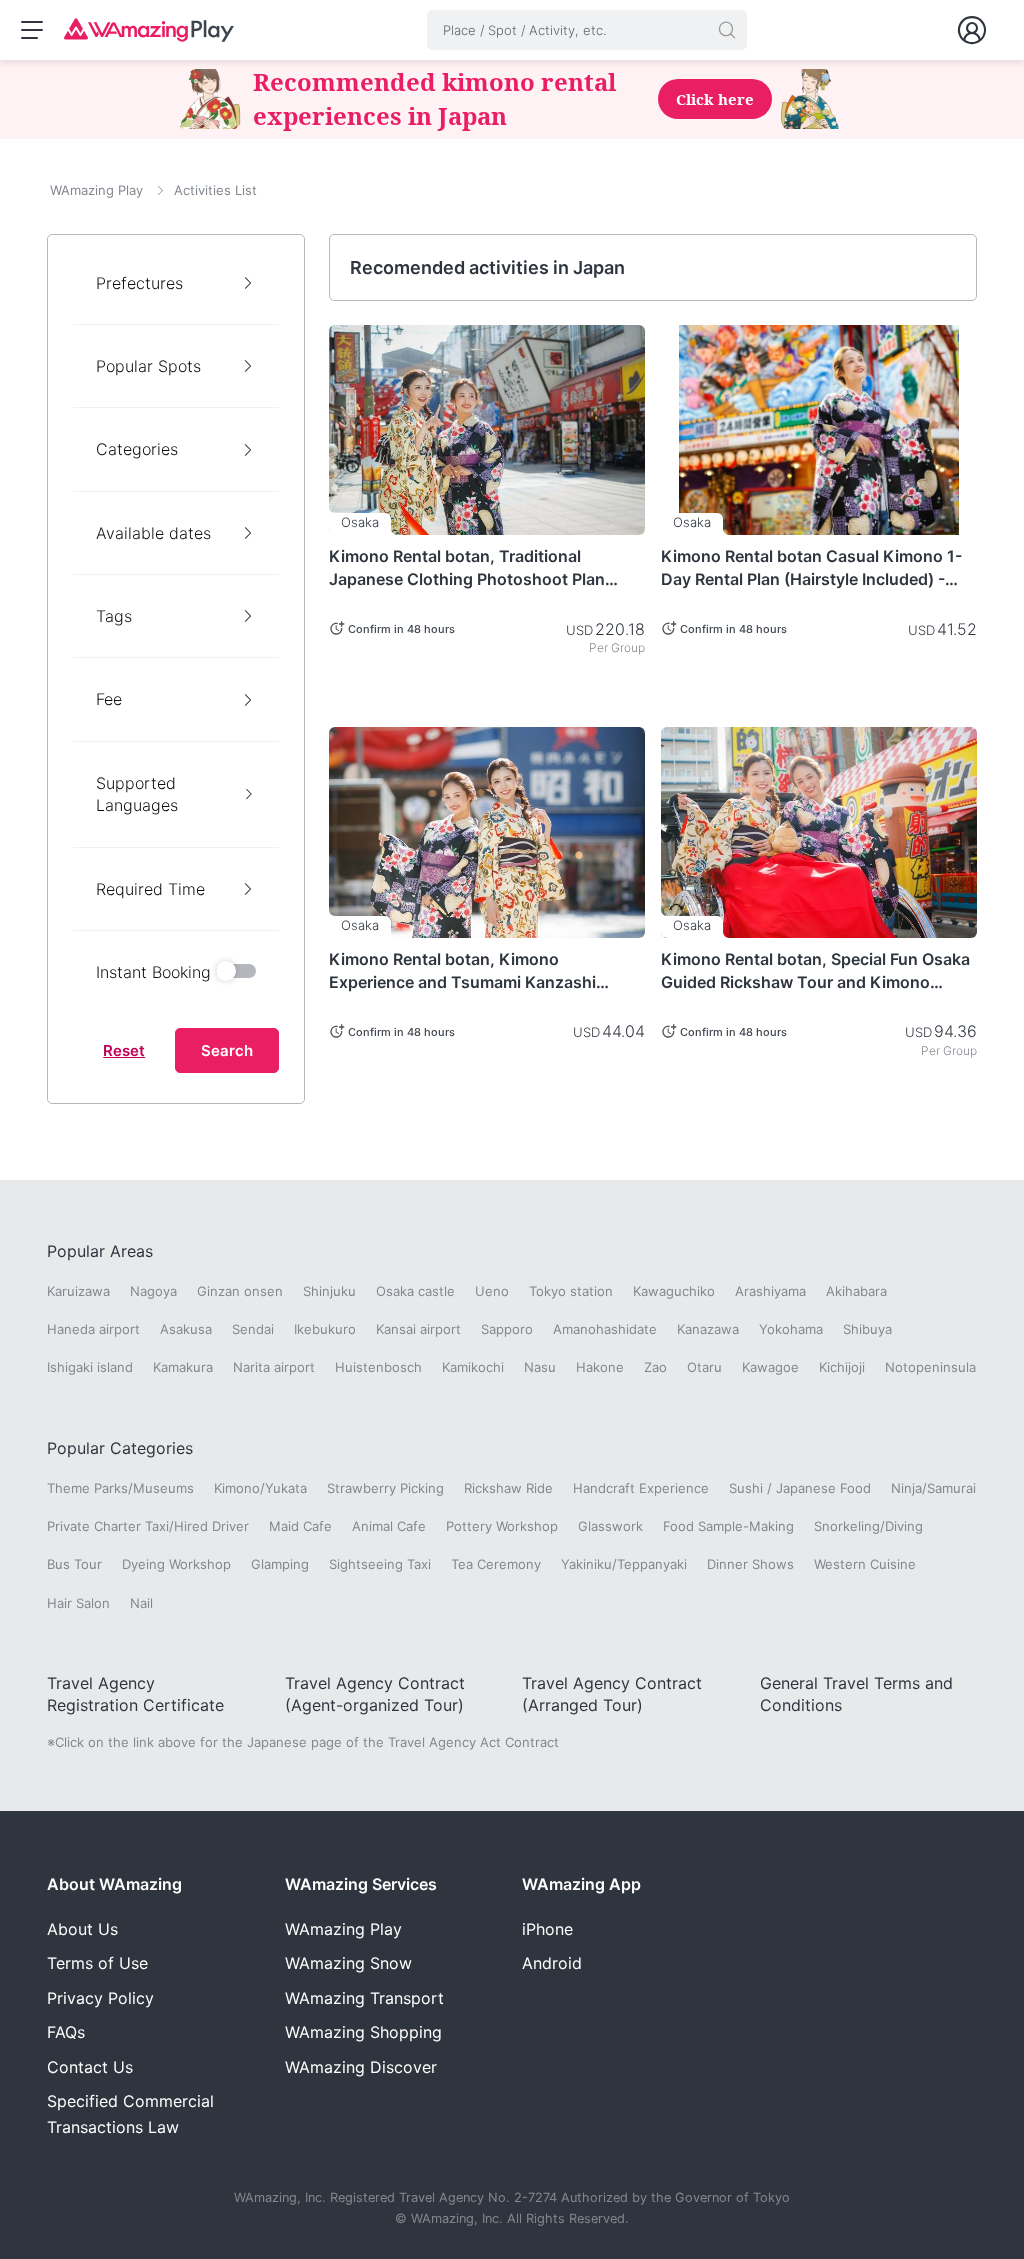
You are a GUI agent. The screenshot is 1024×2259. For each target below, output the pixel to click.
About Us (82, 1929)
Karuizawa (78, 1291)
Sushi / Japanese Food (800, 1488)
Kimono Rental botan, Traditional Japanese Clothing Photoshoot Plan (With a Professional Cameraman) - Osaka (467, 568)
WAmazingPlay (343, 1929)
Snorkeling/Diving (868, 1526)
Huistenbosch (378, 1367)
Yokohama (791, 1329)
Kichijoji (842, 1367)
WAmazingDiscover (361, 2067)
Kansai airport (418, 1329)
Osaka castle (415, 1291)
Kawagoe (770, 1367)
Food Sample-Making (728, 1526)
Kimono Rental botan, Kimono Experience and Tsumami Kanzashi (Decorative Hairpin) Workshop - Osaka (479, 971)
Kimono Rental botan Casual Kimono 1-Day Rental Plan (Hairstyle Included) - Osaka (811, 568)
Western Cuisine (865, 1564)
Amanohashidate (605, 1329)
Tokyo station (571, 1291)
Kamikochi (473, 1367)
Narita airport (274, 1367)
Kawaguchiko (674, 1291)
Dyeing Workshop (176, 1564)
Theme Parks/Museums (120, 1488)
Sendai (253, 1329)
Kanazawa (708, 1329)
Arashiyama (770, 1291)
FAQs (66, 2032)
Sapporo (507, 1329)
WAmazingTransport (364, 1998)
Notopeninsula (930, 1367)
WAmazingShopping (363, 2032)
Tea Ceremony (496, 1564)
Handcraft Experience (641, 1488)
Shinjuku (329, 1291)
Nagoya (153, 1291)
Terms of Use (97, 1963)
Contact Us (90, 2067)
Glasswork (610, 1526)
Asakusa (186, 1329)
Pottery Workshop (502, 1526)
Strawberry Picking (385, 1488)
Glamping (280, 1564)
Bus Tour (74, 1564)
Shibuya (867, 1329)
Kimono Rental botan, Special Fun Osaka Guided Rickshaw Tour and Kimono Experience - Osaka (815, 971)
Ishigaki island (90, 1367)
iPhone (547, 1929)
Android (552, 1963)
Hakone (600, 1367)
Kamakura (183, 1367)
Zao (655, 1367)
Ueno (492, 1291)
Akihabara (856, 1291)
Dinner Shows (750, 1564)
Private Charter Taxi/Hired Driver (148, 1526)
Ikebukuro (325, 1329)
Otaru (704, 1367)
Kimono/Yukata (260, 1488)
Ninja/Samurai (933, 1488)
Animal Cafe (389, 1526)
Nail (141, 1603)
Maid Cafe (300, 1526)
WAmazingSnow (348, 1963)
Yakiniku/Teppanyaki (624, 1564)
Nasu (540, 1367)
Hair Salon (78, 1603)
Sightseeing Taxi (380, 1564)
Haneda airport (93, 1329)
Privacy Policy (100, 1998)
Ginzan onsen (240, 1291)
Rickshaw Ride (508, 1488)
